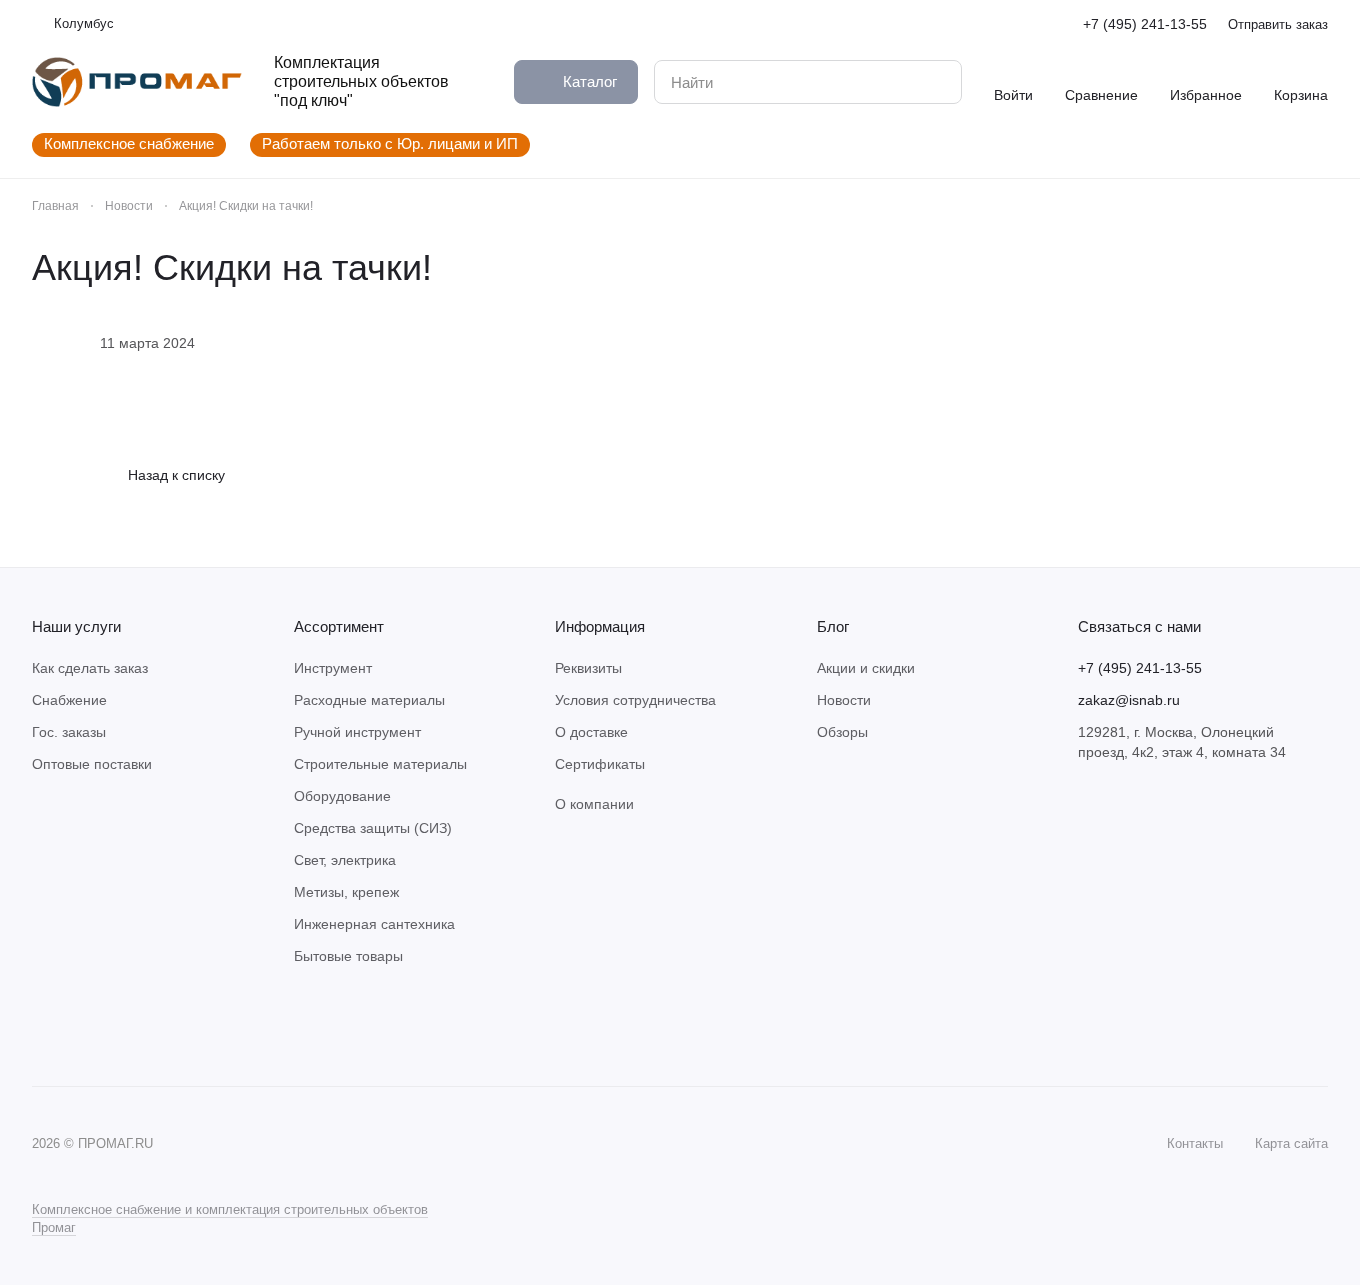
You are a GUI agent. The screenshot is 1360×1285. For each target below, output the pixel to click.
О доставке (591, 732)
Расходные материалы (369, 700)
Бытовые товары (348, 956)
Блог (833, 626)
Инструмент (333, 668)
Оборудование (342, 796)
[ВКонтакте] (44, 1026)
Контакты (1195, 1143)
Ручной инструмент (357, 732)
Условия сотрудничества (635, 700)
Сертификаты (600, 764)
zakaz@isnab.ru (1129, 700)
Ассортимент (339, 626)
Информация (600, 626)
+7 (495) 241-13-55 (1145, 24)
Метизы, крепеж (346, 892)
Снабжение (69, 700)
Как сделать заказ (90, 668)
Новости (844, 700)
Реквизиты (588, 668)
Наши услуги (76, 626)
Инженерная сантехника (374, 924)
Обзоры (842, 732)
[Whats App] (84, 1026)
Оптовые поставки (92, 764)
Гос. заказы (69, 732)
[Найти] (936, 82)
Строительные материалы (380, 764)
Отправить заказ (1278, 24)
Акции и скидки (866, 668)
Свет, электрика (345, 860)
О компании (594, 804)
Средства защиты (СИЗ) (373, 828)
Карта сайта (1291, 1143)
